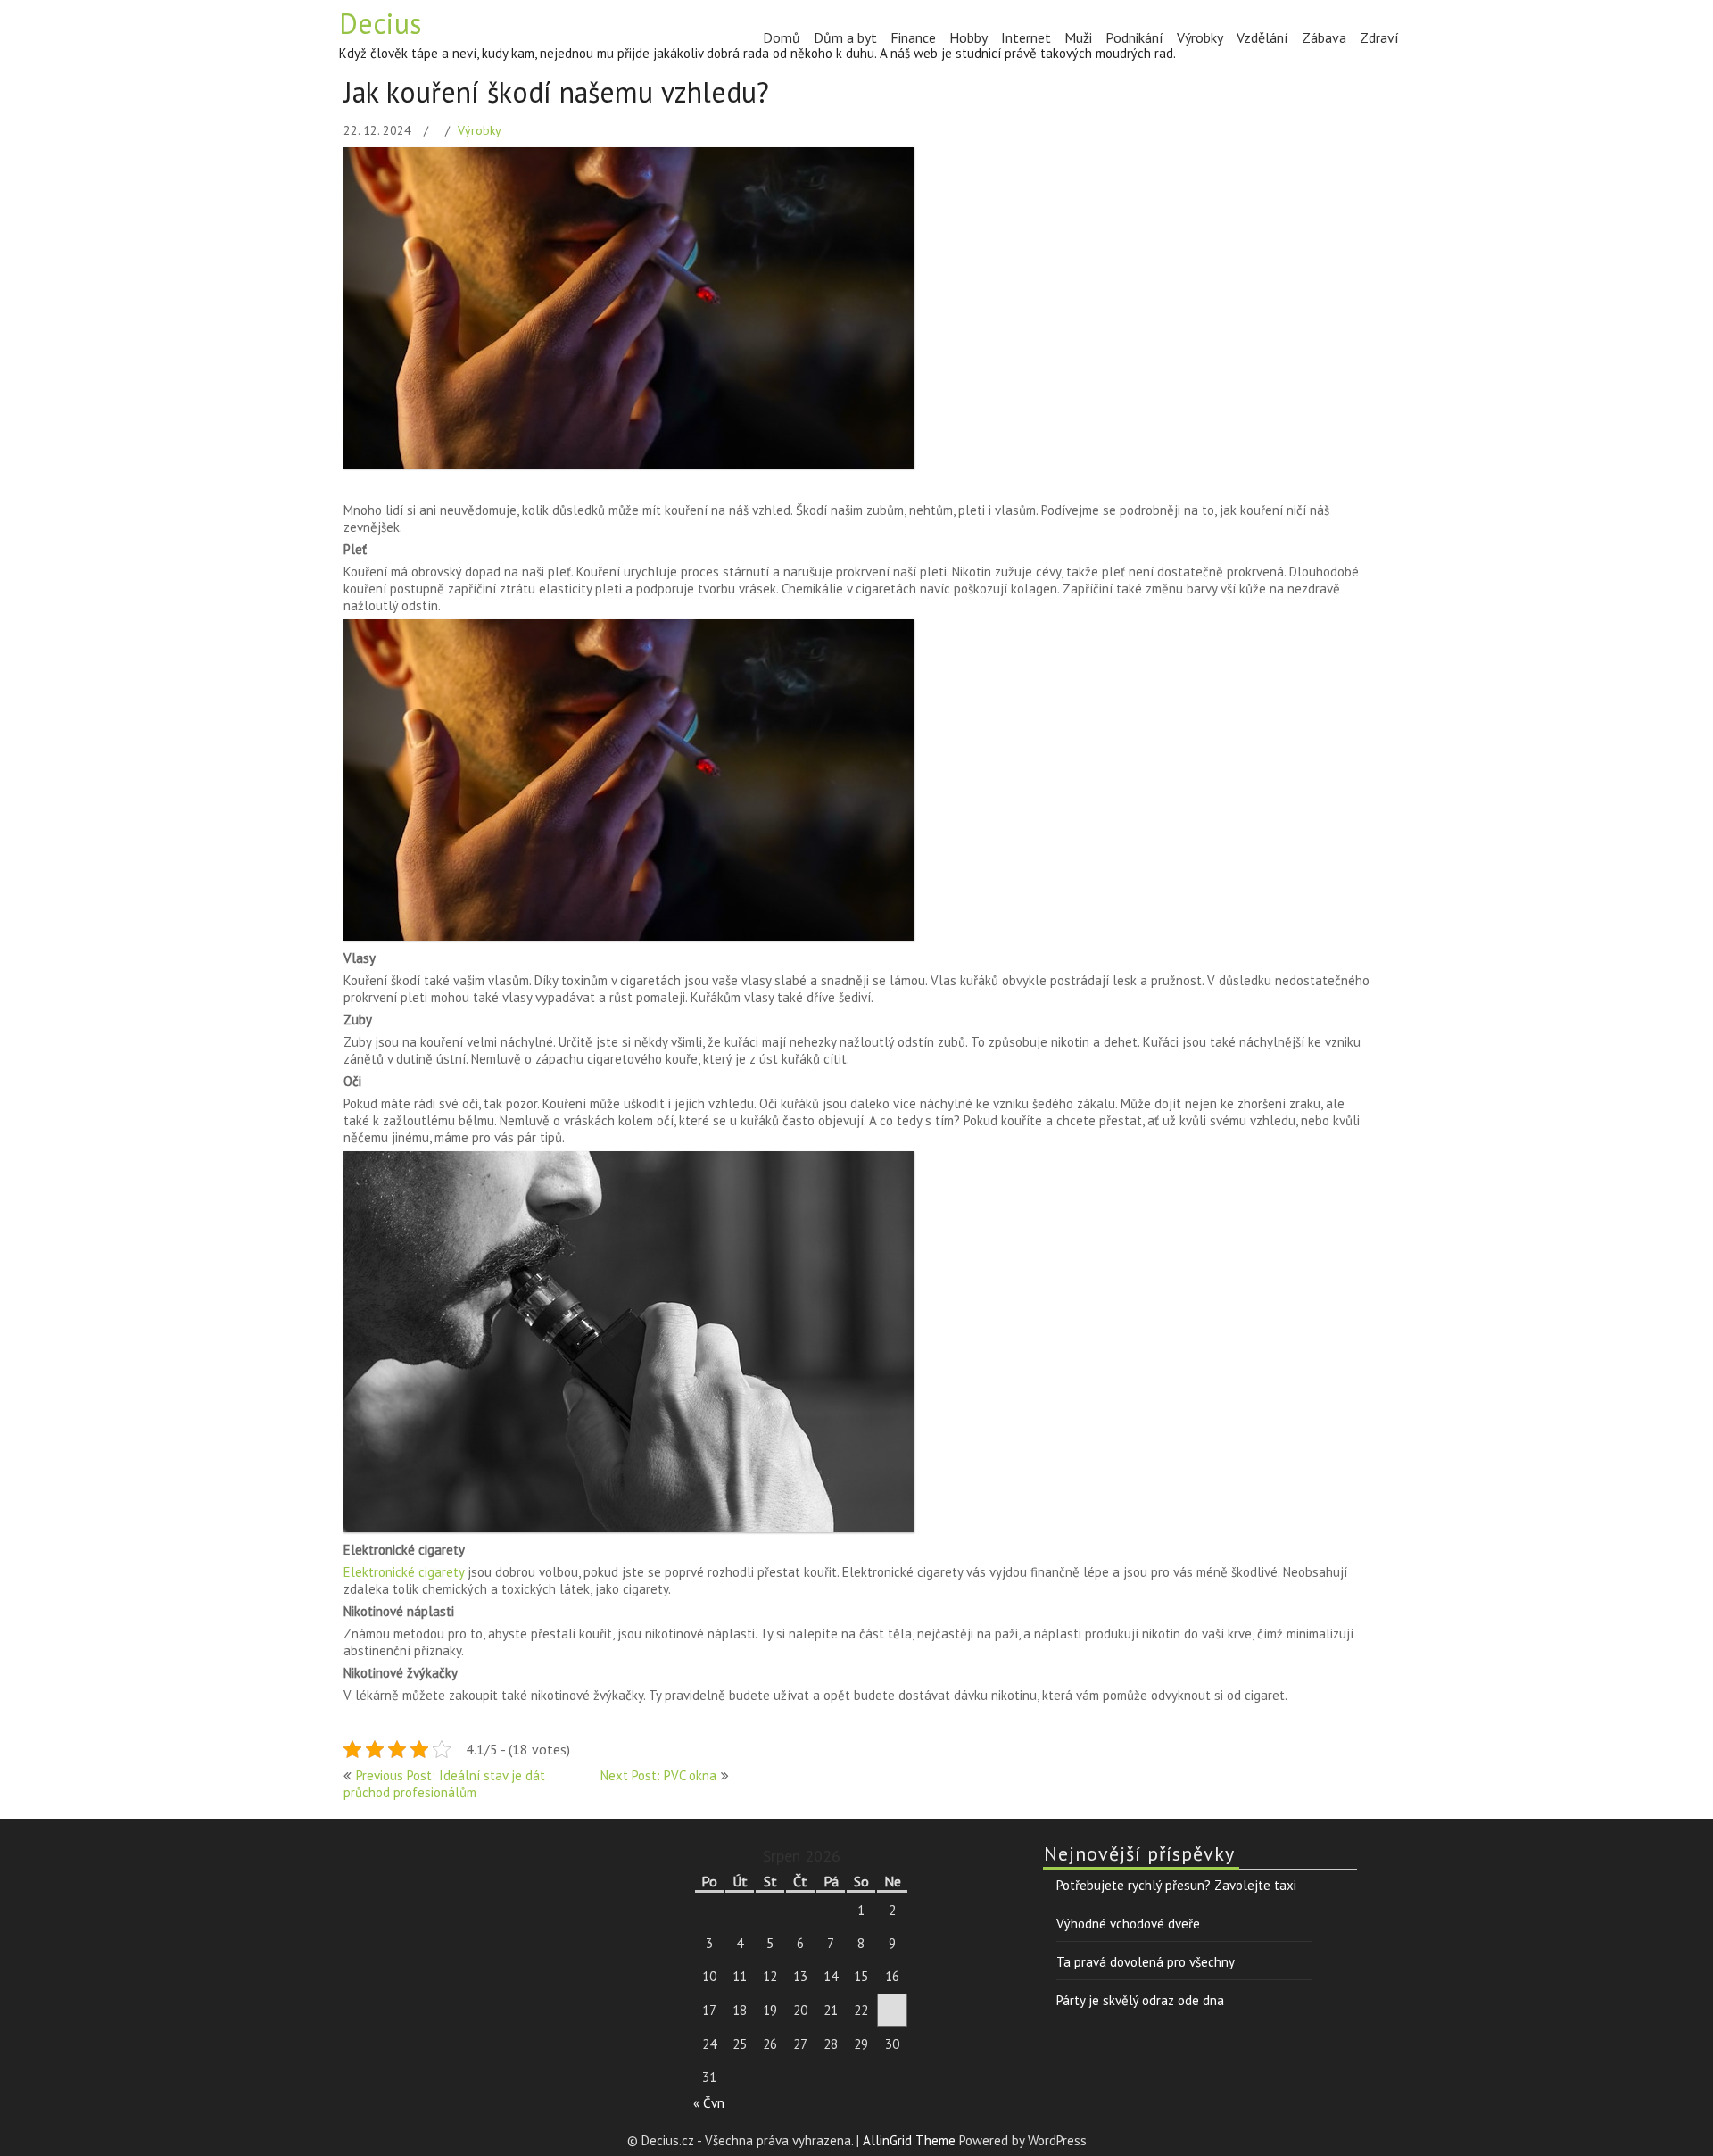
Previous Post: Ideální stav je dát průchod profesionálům (444, 1784)
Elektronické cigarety (404, 1572)
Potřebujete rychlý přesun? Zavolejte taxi (1176, 1885)
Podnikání (1134, 37)
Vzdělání (1262, 37)
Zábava (1324, 37)
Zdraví (1379, 37)
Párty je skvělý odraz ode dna (1140, 2000)
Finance (913, 37)
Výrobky (1200, 37)
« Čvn (709, 2103)
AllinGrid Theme (911, 2140)
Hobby (968, 37)
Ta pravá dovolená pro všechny (1146, 1962)
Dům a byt (845, 37)
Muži (1078, 37)
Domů (782, 37)
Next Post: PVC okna (658, 1775)
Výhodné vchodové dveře (1128, 1924)
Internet (1026, 37)
